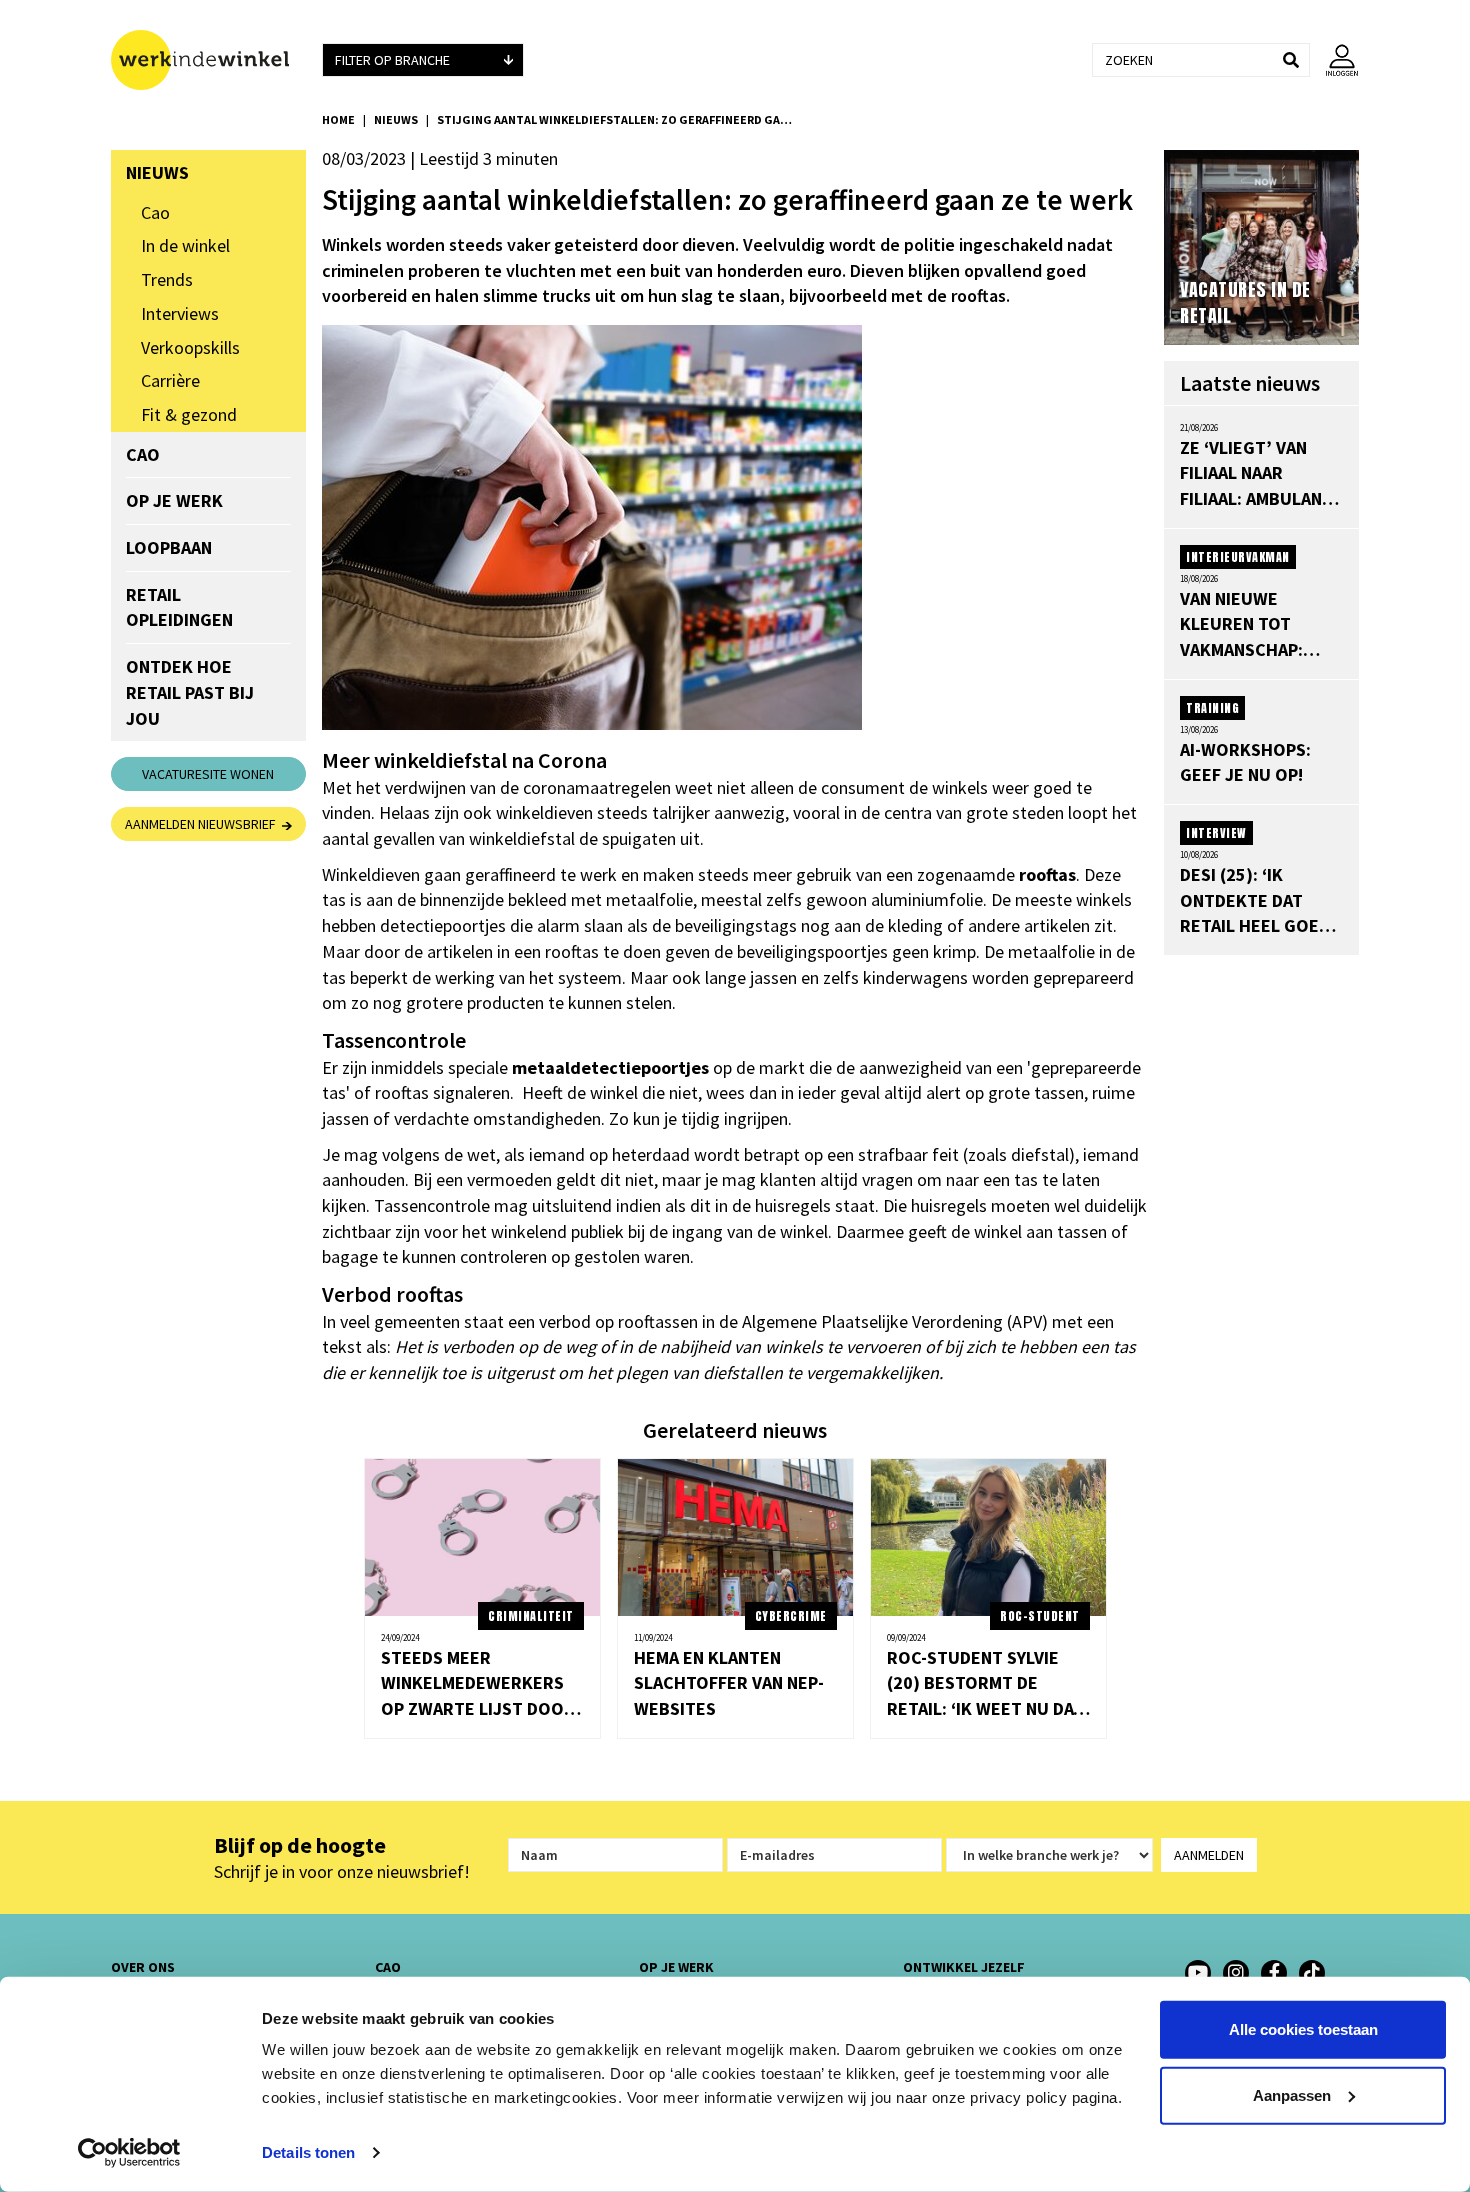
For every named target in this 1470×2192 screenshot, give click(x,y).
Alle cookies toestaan (1303, 2029)
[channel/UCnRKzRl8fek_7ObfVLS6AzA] (1198, 1973)
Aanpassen (1292, 2094)
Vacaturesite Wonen (208, 774)
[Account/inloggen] (1334, 60)
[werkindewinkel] (1236, 1973)
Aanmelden (1209, 1855)
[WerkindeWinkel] (1274, 1973)
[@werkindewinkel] (1312, 1973)
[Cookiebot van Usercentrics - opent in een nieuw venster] (129, 2153)
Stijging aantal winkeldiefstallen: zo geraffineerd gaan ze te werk (617, 119)
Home (338, 119)
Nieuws (396, 119)
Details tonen (308, 2152)
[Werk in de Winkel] (208, 60)
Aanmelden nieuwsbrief (203, 824)
